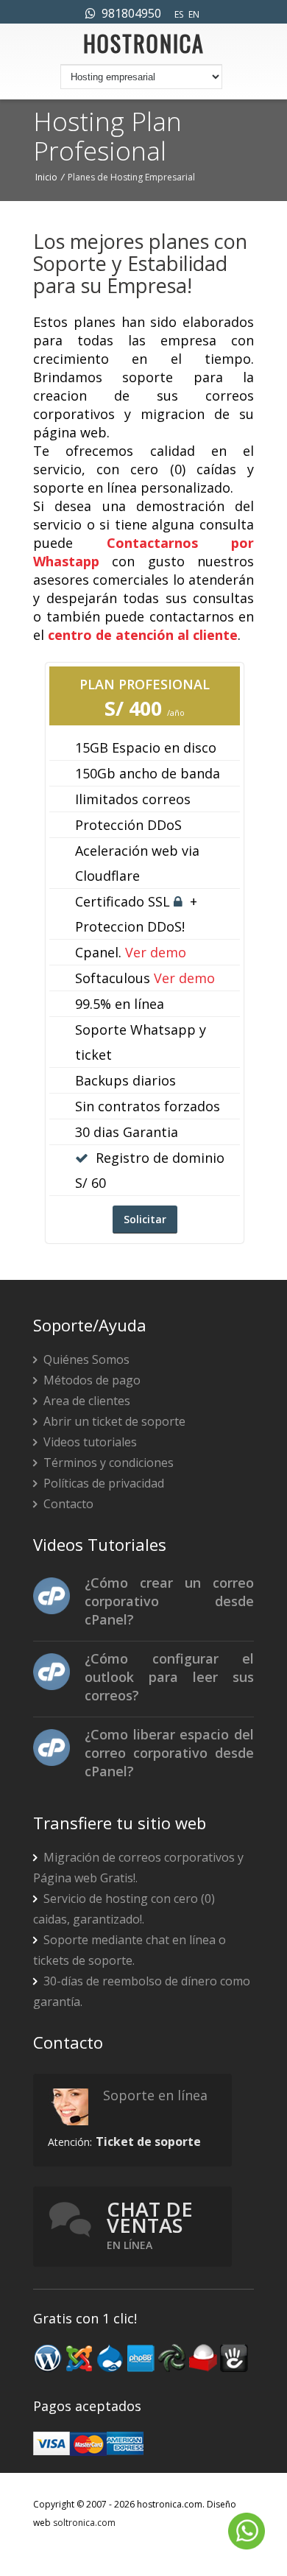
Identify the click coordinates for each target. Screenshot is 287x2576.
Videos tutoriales (89, 1442)
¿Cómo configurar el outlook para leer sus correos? (169, 1677)
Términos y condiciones (107, 1463)
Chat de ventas (150, 2224)
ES (179, 14)
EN (194, 14)
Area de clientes (85, 1401)
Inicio (46, 177)
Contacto (67, 1504)
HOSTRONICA (144, 47)
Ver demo (156, 952)
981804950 (128, 13)
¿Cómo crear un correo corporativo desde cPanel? (169, 1601)
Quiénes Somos (85, 1359)
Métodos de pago (91, 1380)
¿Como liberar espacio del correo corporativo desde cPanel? (169, 1753)
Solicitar (145, 1219)
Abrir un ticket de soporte (113, 1421)
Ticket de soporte (148, 2142)
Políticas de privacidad (102, 1483)
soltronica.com (84, 2523)
